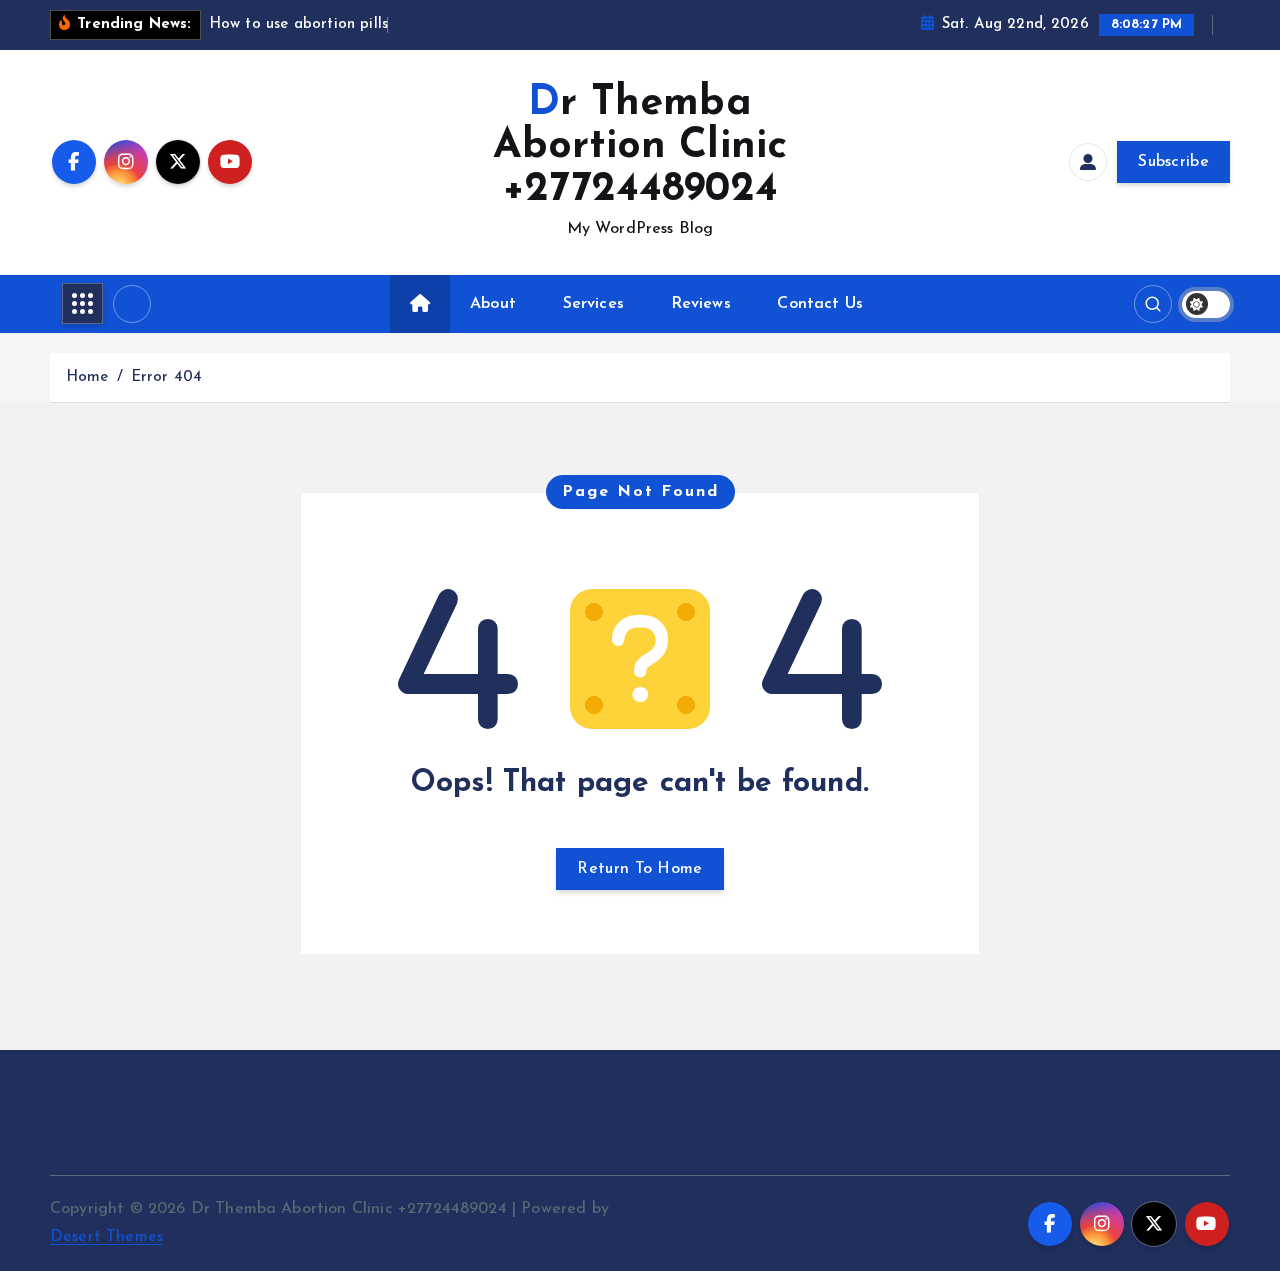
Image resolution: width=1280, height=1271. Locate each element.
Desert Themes (106, 1237)
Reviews (701, 304)
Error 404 (166, 377)
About (493, 304)
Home (87, 377)
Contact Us (820, 304)
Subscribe (1173, 162)
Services (593, 304)
